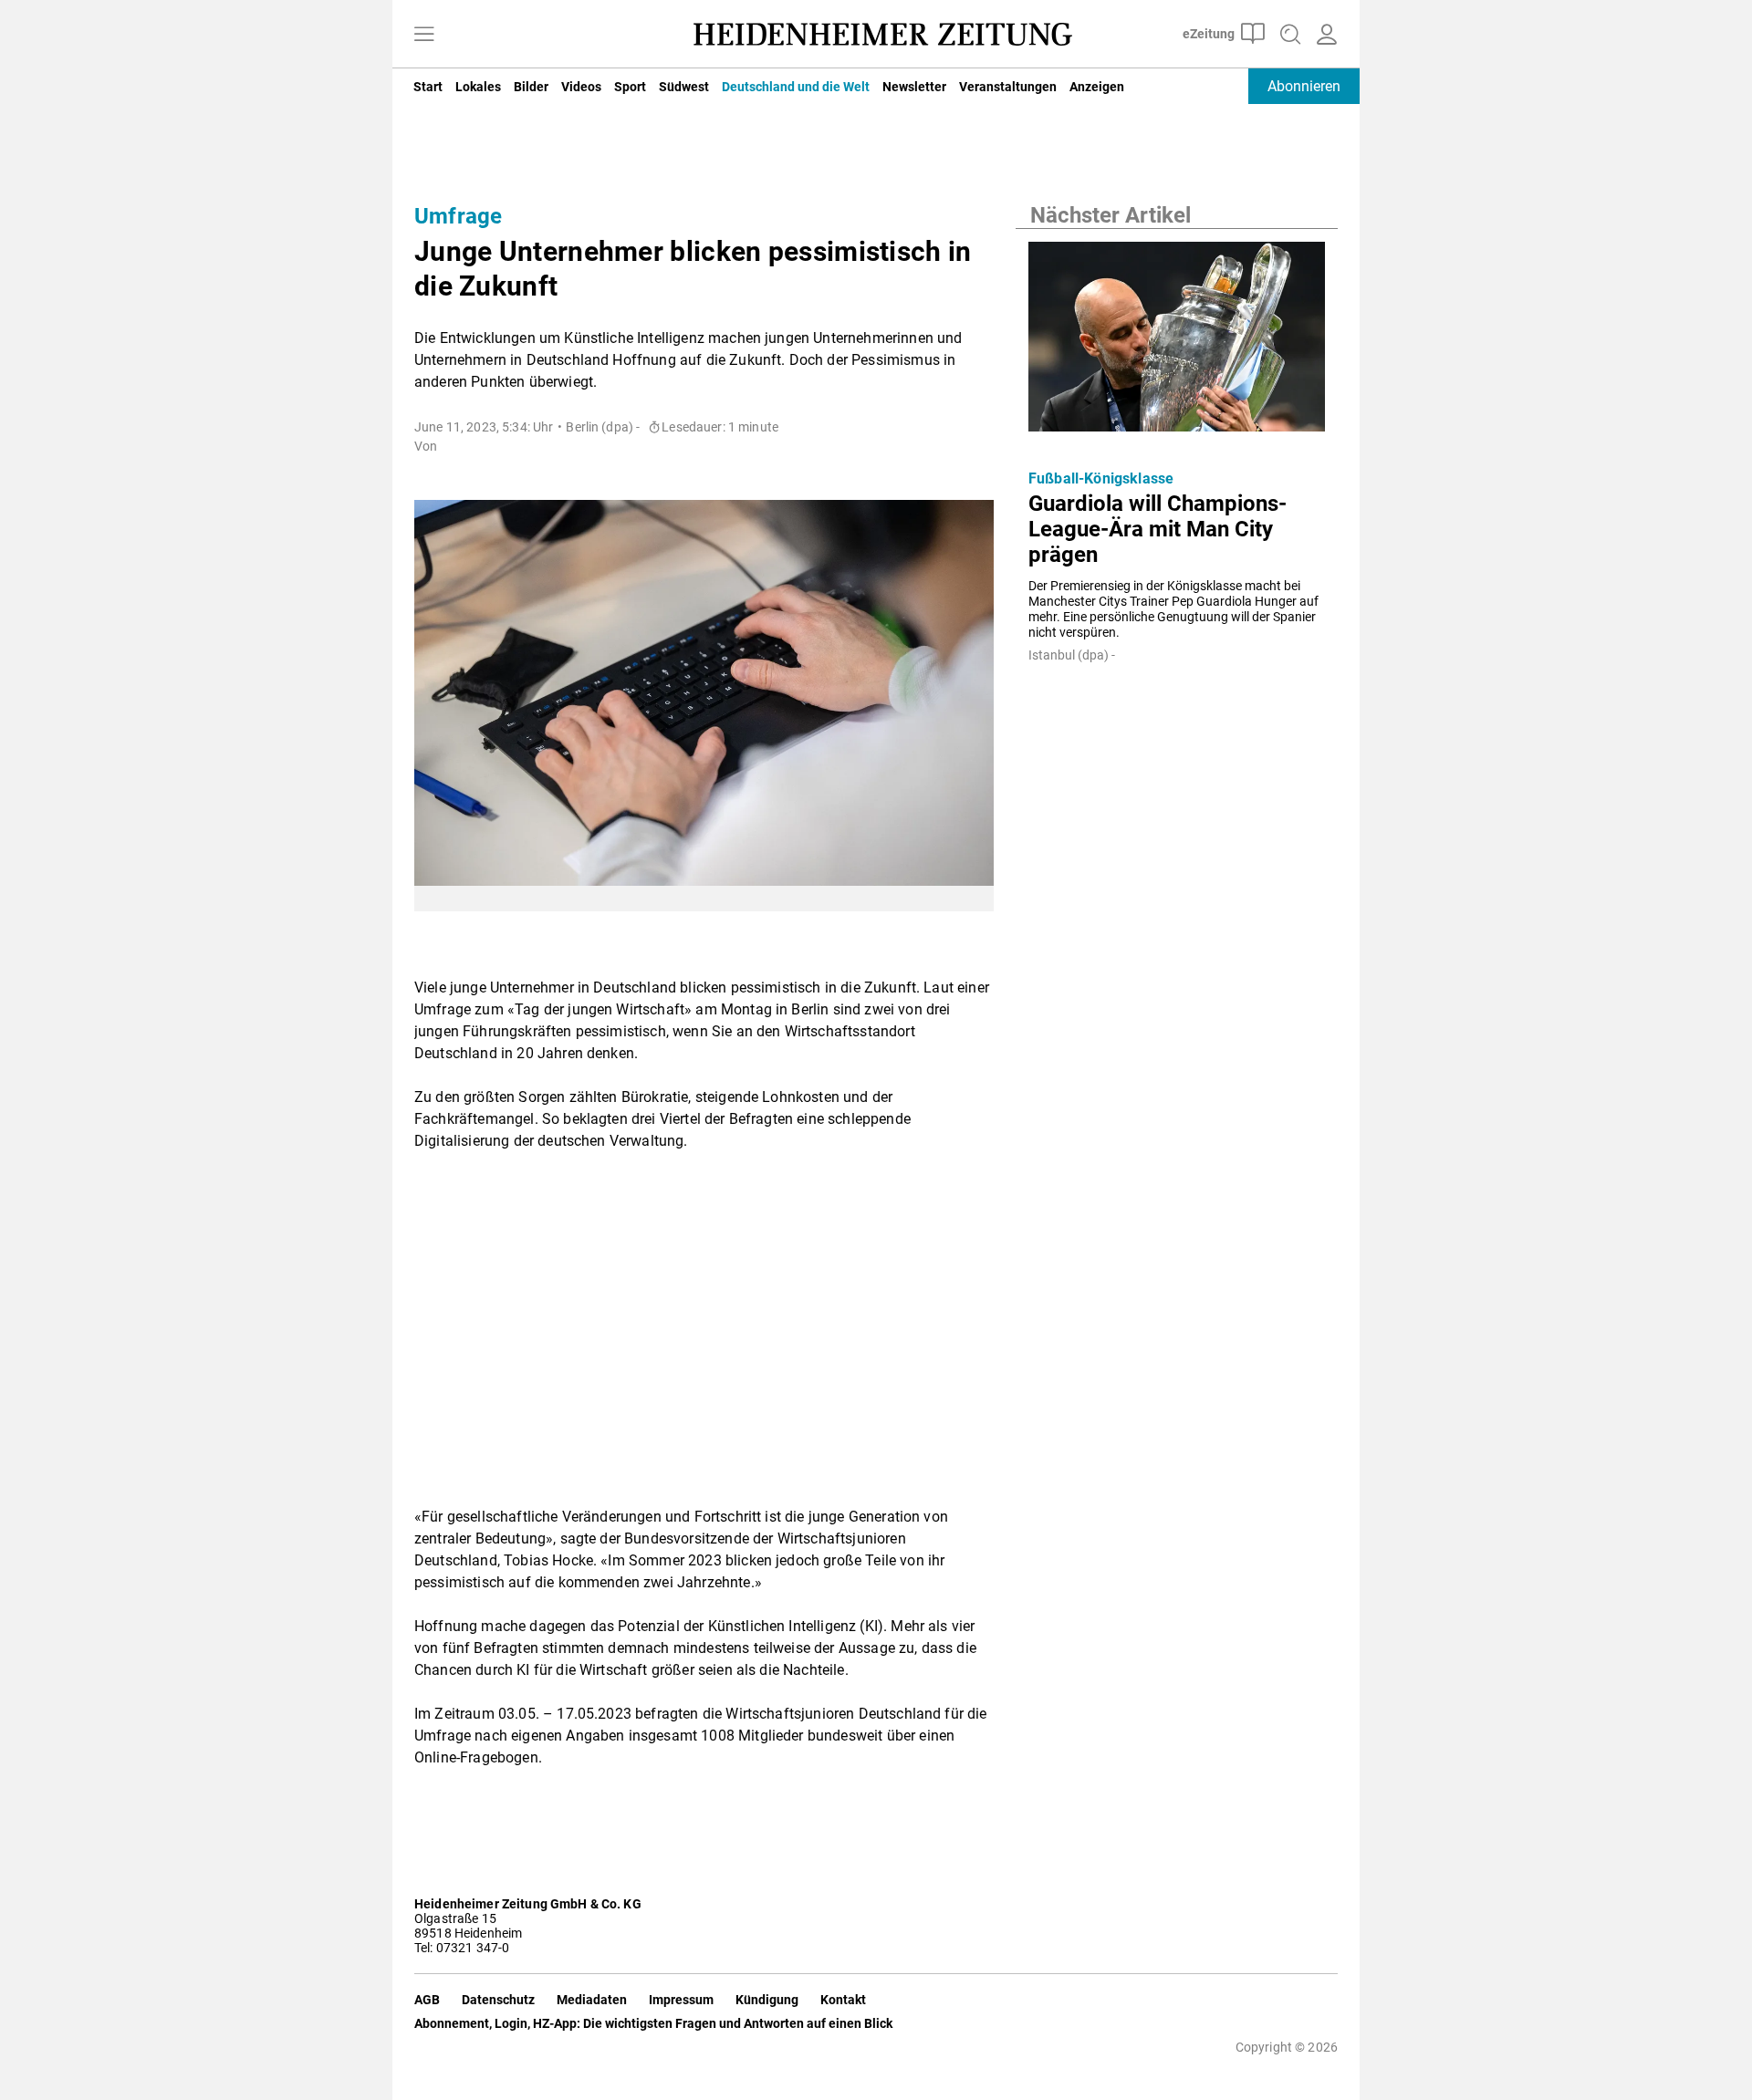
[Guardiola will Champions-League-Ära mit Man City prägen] (1177, 342)
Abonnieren (1304, 86)
